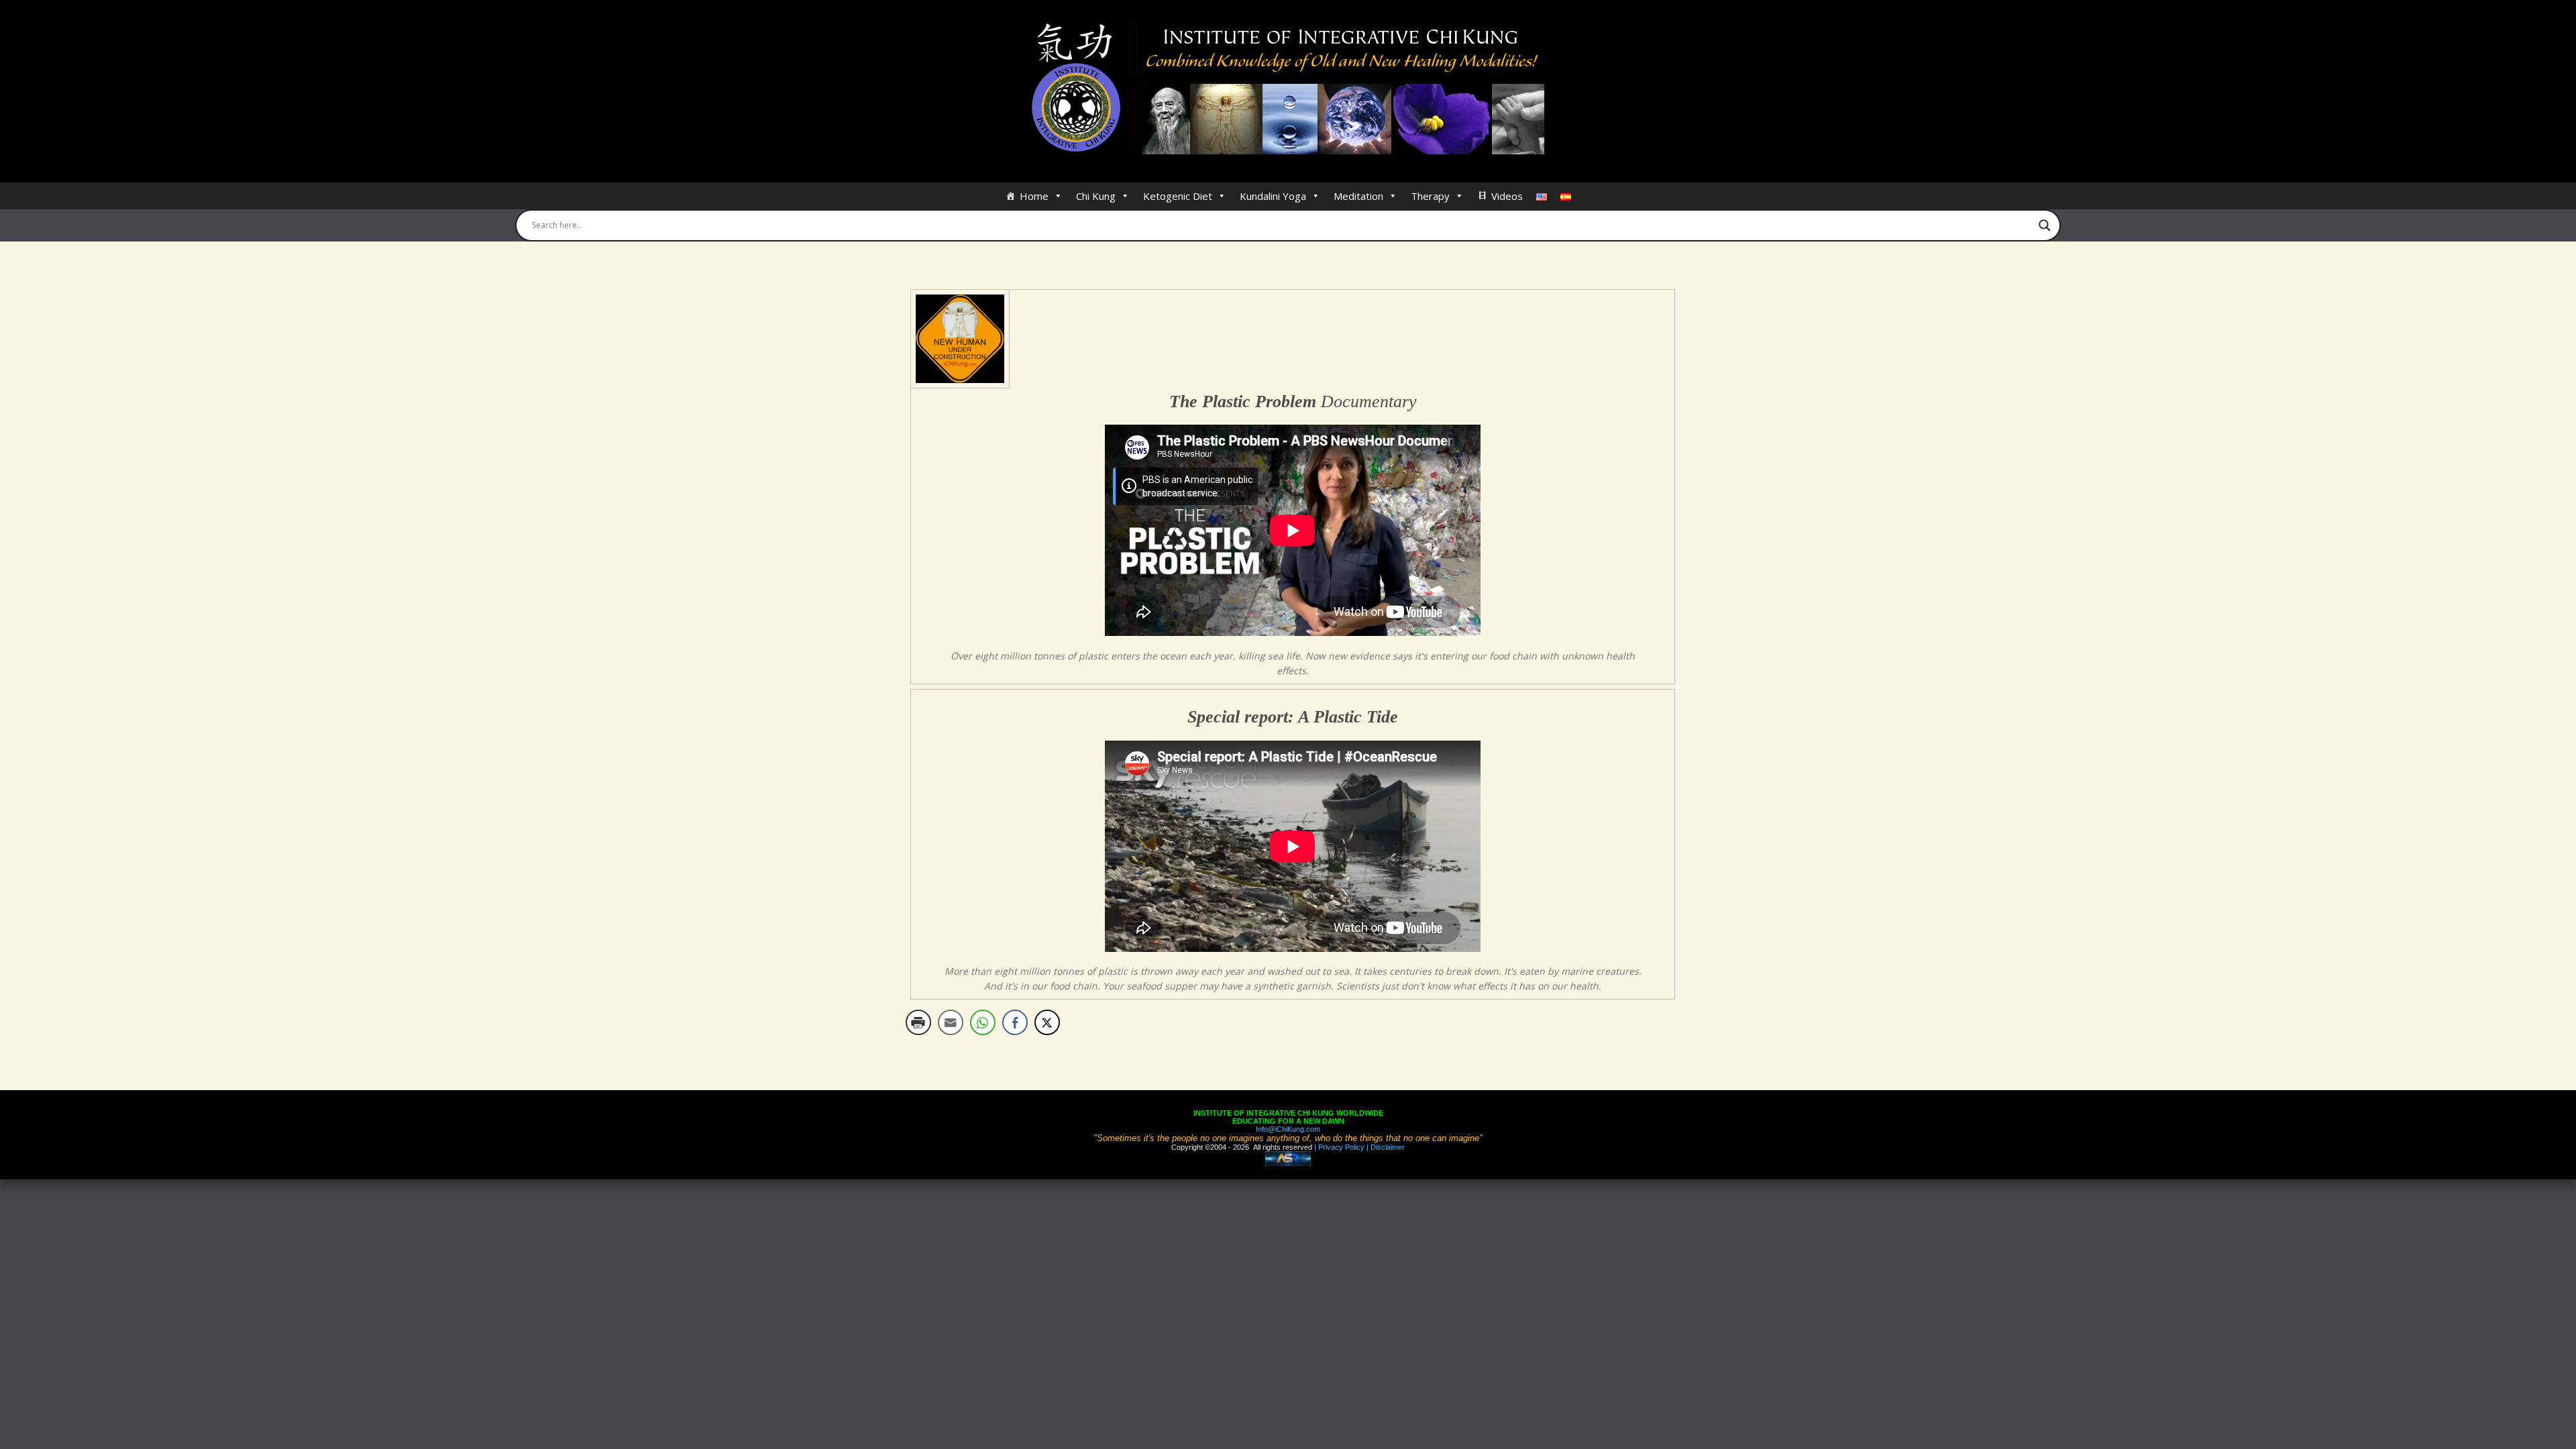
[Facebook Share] (1015, 1022)
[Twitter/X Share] (1047, 1022)
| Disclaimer (1385, 1147)
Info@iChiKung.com (1288, 1129)
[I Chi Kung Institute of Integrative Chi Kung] (1288, 89)
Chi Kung (1096, 196)
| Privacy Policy (1338, 1147)
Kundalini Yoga (1273, 196)
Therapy (1430, 196)
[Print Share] (918, 1022)
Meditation (1358, 196)
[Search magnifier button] (2045, 225)
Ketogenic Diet (1178, 196)
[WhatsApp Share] (983, 1022)
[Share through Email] (951, 1022)
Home (1034, 196)
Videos (1507, 196)
